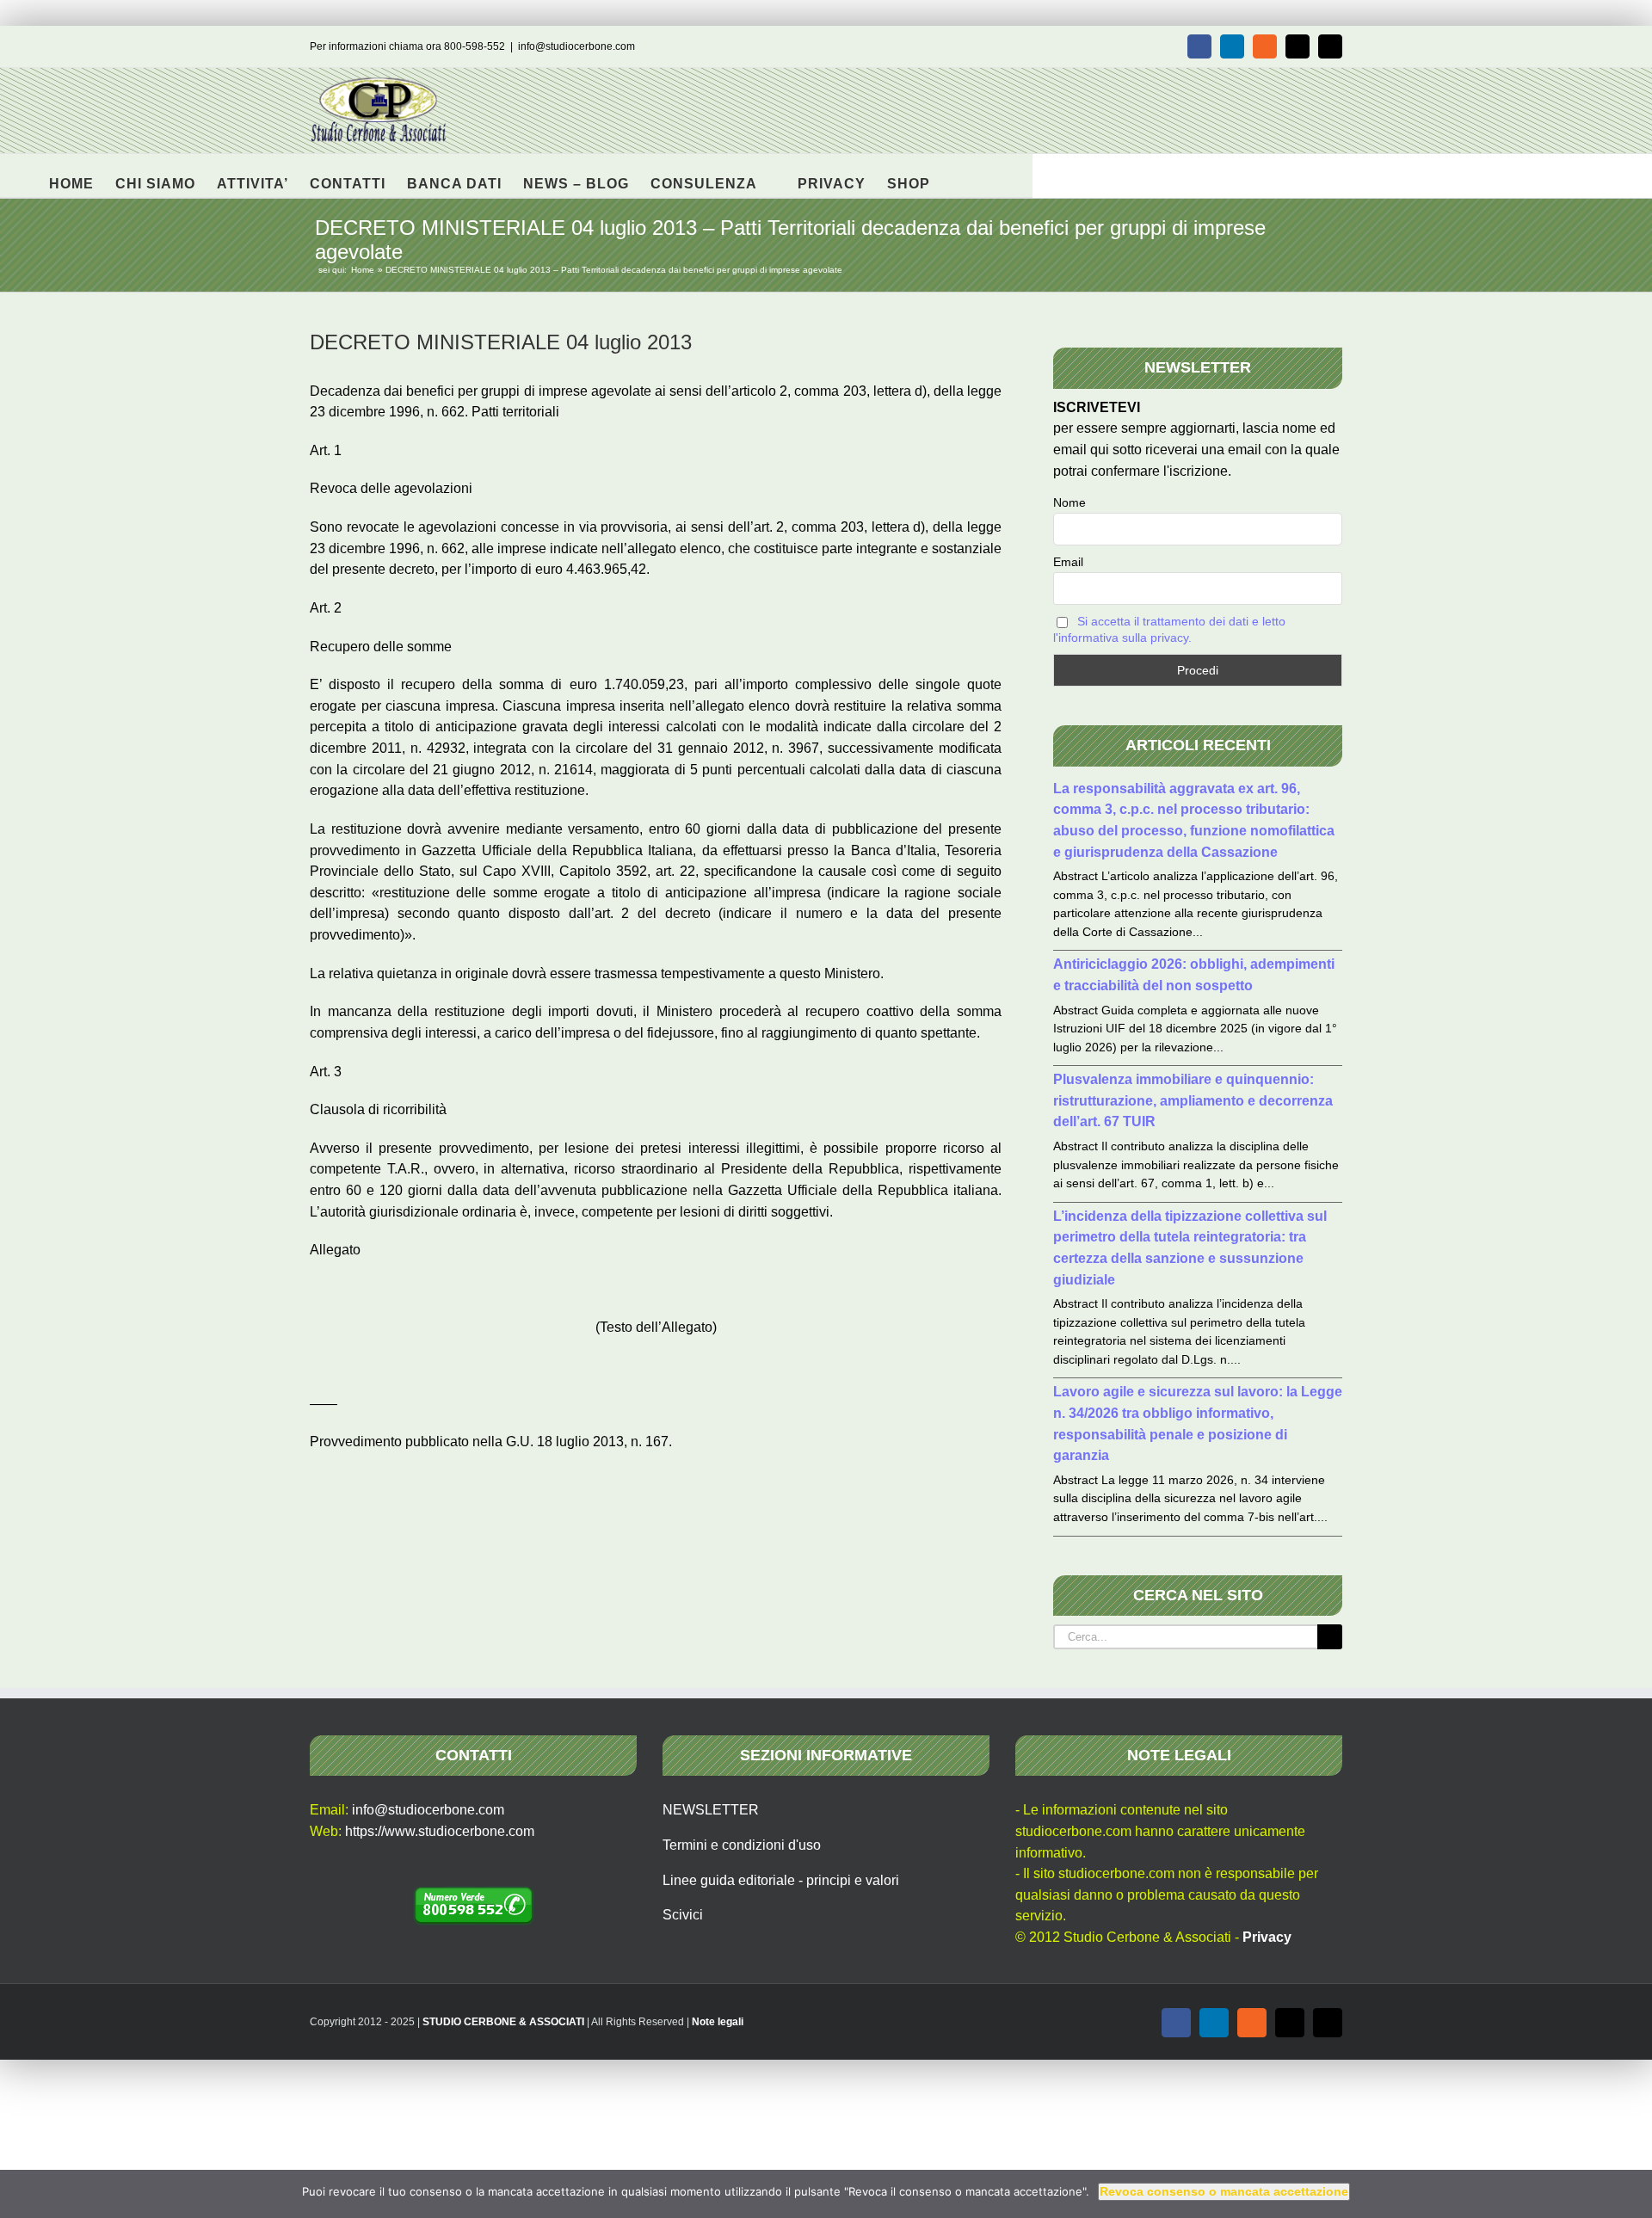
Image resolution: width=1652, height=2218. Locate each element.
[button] (957, 176)
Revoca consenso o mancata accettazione (1224, 2191)
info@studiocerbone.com (576, 46)
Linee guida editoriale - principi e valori (781, 1880)
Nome (1069, 502)
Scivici (683, 1915)
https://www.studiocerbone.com (440, 1831)
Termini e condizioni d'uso (742, 1845)
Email (1068, 562)
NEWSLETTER (711, 1810)
